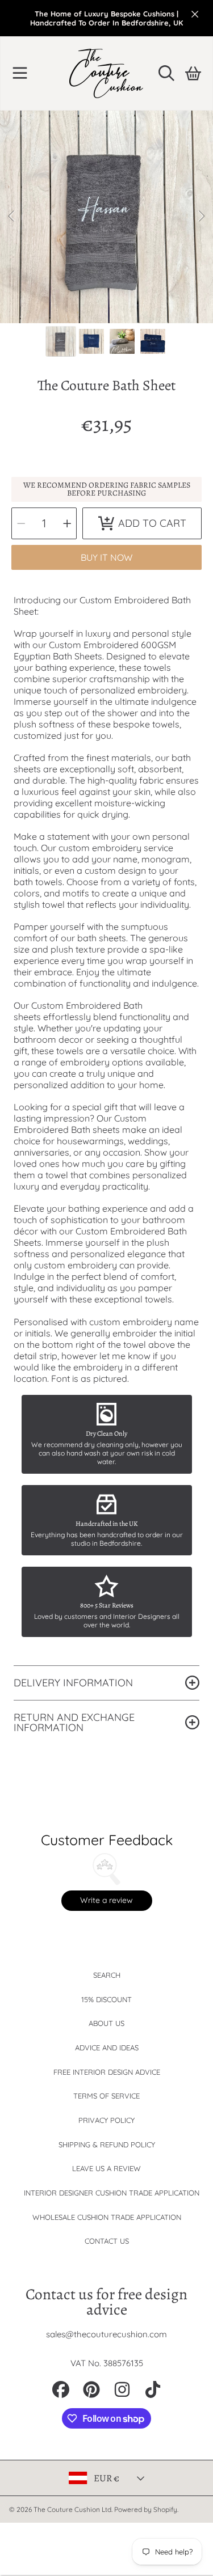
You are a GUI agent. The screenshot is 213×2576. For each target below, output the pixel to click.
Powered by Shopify (146, 2509)
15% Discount (106, 1999)
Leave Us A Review (106, 2168)
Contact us (107, 2241)
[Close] (195, 14)
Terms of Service (106, 2096)
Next (201, 217)
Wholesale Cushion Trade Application (107, 2217)
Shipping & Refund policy (107, 2144)
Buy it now (106, 557)
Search (107, 1975)
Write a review (106, 1900)
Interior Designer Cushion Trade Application (112, 2193)
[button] (20, 73)
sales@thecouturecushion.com (106, 2334)
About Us (106, 2023)
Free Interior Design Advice (107, 2072)
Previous (12, 217)
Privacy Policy (106, 2120)
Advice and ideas (107, 2048)
